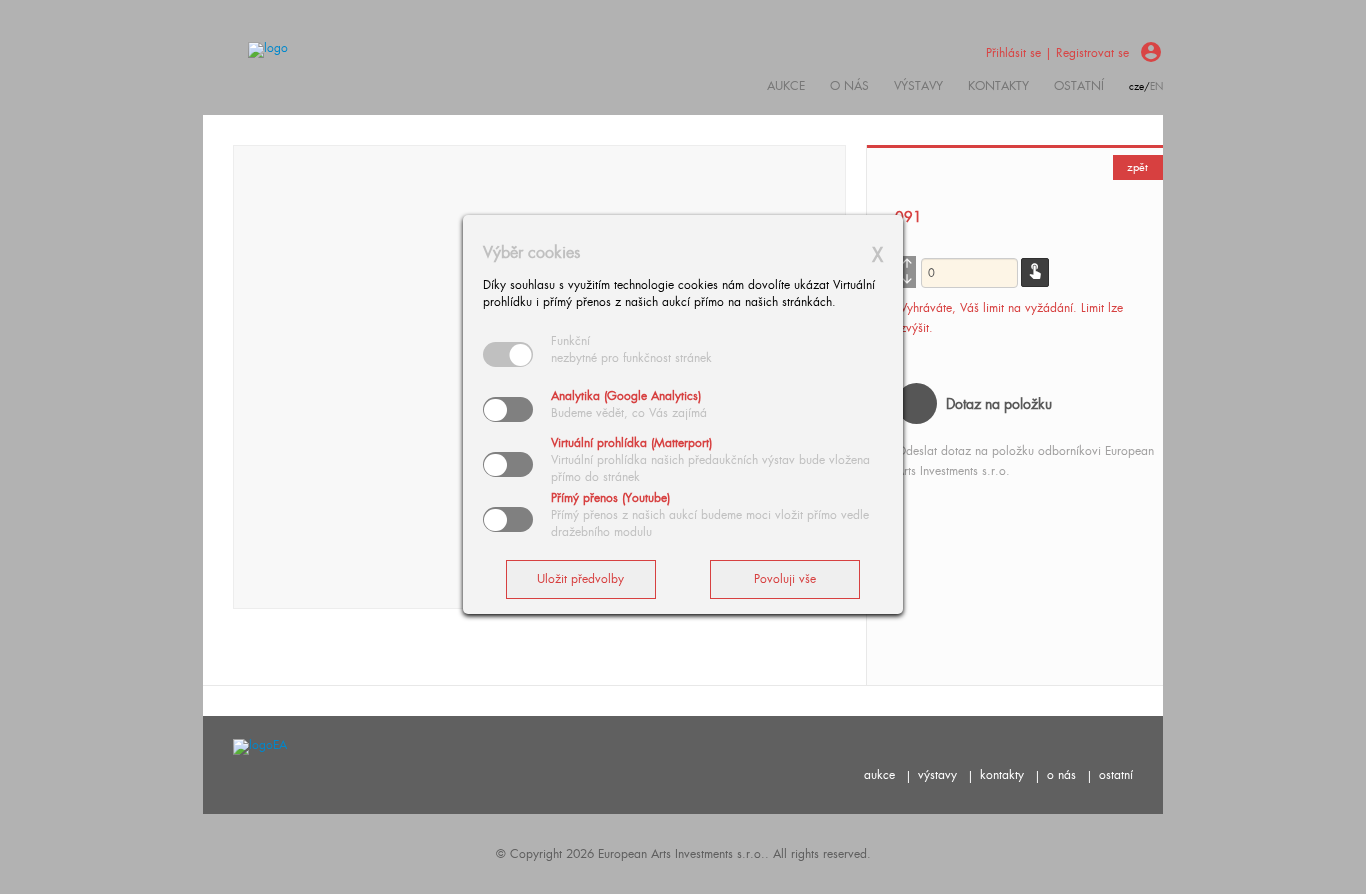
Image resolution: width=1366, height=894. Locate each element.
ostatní (1079, 86)
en (1156, 86)
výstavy (918, 86)
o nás (1061, 775)
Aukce (786, 86)
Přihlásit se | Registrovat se (1057, 53)
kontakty (998, 86)
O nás (849, 86)
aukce (879, 775)
